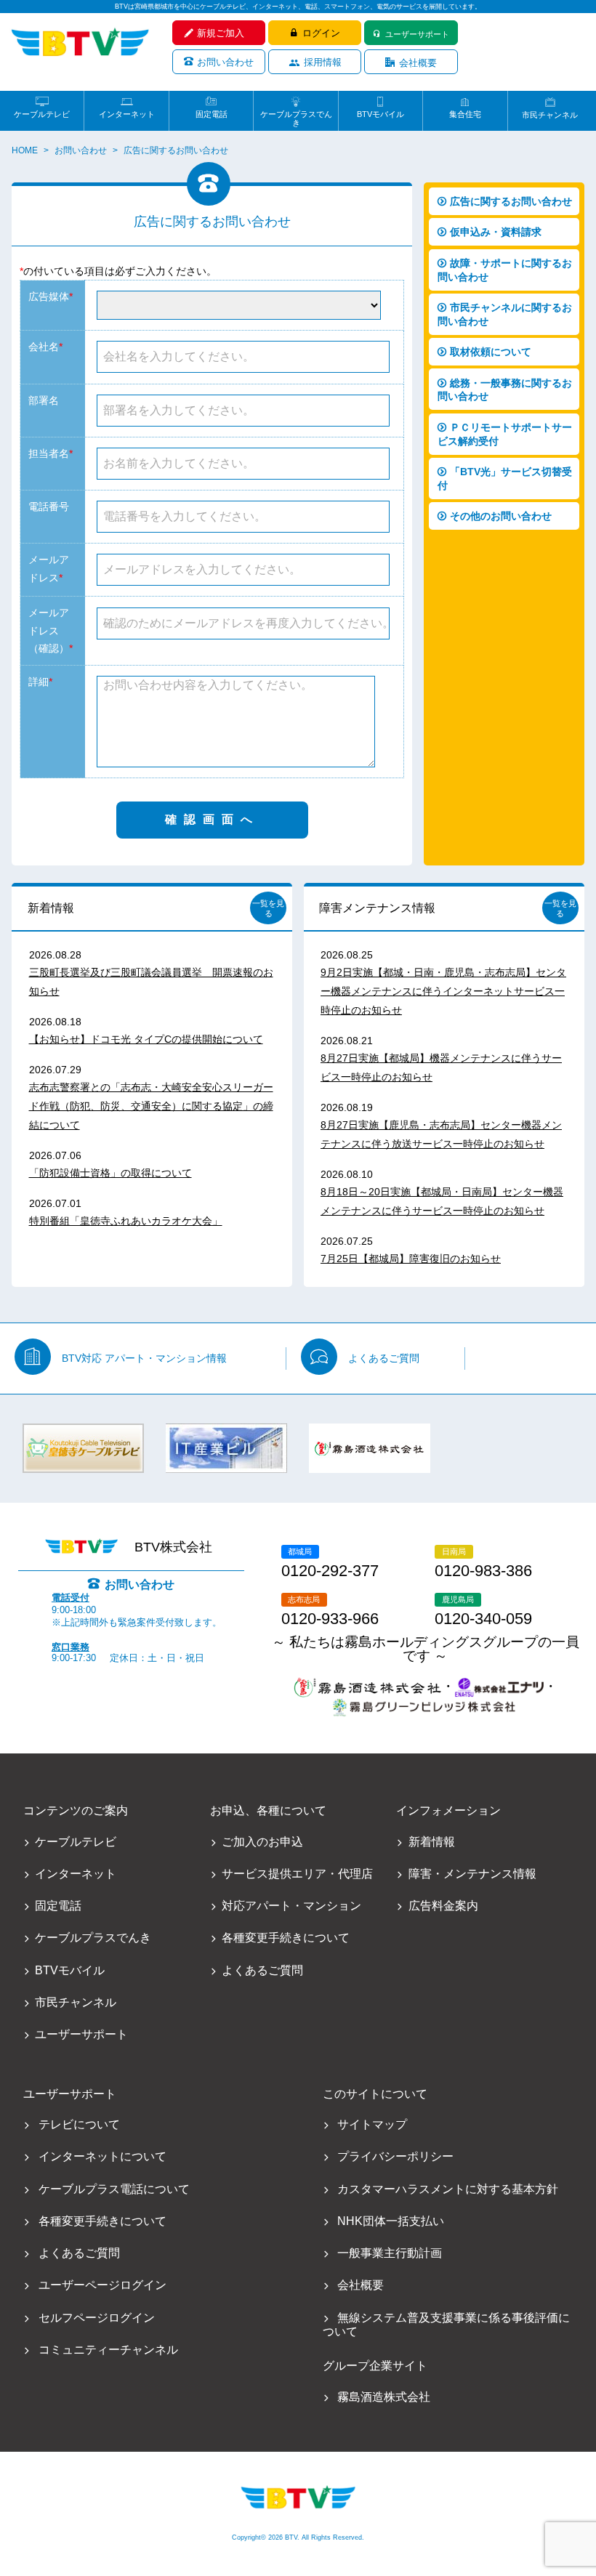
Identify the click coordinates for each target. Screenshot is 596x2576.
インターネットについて (102, 2156)
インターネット (127, 114)
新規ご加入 (221, 33)
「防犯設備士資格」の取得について (110, 1173)
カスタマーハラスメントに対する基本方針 (447, 2189)
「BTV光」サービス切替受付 (505, 479)
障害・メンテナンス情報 (472, 1874)
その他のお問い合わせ (501, 516)
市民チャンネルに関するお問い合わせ (505, 314)
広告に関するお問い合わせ (511, 201)
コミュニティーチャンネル (108, 2350)
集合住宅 (465, 114)
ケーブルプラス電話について (114, 2189)
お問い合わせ (225, 62)
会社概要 (418, 63)
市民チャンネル (550, 115)
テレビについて (79, 2124)
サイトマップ (372, 2124)
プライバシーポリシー (395, 2156)
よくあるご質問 (384, 1358)
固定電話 (212, 114)
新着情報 (51, 908)
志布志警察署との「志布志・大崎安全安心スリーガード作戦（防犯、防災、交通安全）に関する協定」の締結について (151, 1106)
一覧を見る (268, 908)
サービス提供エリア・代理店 (297, 1874)
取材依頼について (491, 352)
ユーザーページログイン (102, 2285)
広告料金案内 (443, 1906)
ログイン (321, 33)
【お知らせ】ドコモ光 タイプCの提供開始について (146, 1039)
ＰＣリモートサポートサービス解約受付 (505, 434)
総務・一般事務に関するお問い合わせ (505, 390)
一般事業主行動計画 (389, 2253)
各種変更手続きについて (286, 1938)
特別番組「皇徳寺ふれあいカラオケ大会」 (126, 1221)
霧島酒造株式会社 (383, 2397)
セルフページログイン (97, 2318)
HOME (25, 150)
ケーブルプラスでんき (296, 114)
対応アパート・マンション (291, 1906)
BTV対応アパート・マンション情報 (144, 1358)
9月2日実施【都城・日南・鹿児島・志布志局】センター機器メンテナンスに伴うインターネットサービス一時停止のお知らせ (443, 991)
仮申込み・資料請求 (496, 232)
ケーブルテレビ (42, 114)
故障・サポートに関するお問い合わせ (505, 270)
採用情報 (323, 62)
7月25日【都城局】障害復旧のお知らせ (411, 1259)
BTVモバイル (380, 114)
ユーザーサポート (417, 34)
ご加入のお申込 (262, 1842)
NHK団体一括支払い (390, 2221)
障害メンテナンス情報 (377, 908)
